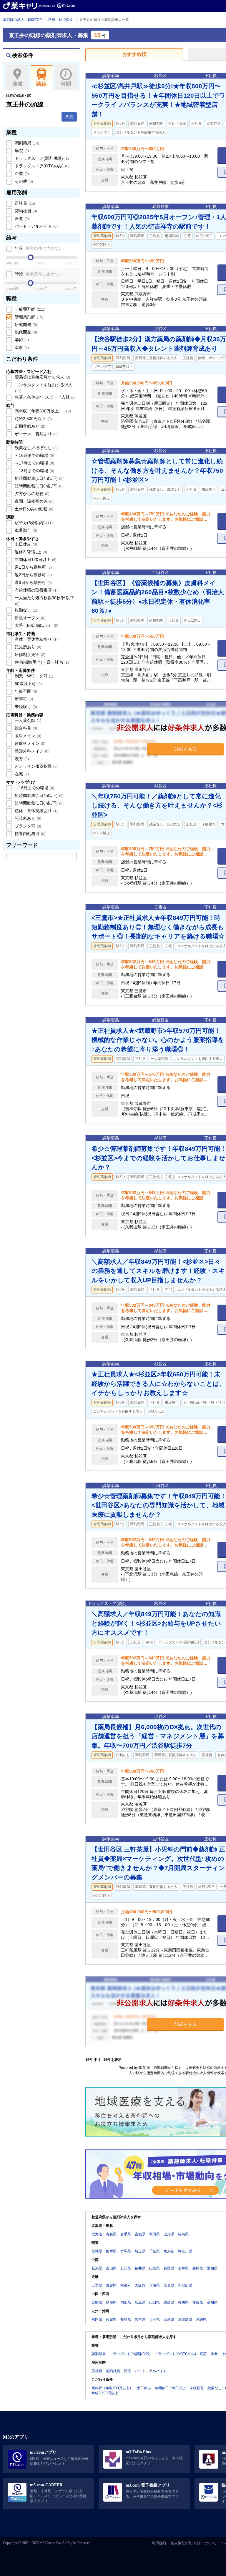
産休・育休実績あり (36, 639)
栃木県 (111, 2251)
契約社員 (25, 211)
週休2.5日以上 (30, 552)
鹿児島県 (185, 2319)
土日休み (25, 544)
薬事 (21, 347)
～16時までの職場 (34, 455)
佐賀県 (111, 2319)
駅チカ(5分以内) (33, 523)
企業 (21, 174)
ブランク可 (27, 826)
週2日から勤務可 (33, 575)
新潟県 (97, 2268)
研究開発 (25, 324)
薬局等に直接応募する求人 (42, 377)
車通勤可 (25, 530)
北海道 (97, 2234)
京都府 (126, 2285)
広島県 (140, 2302)
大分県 (154, 2319)
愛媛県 (198, 2302)
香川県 (183, 2302)
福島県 (183, 2234)
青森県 (111, 2234)
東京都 (169, 2251)
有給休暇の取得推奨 (36, 590)
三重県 (97, 2285)
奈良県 (169, 2285)
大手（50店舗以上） (36, 625)
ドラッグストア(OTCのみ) (41, 166)
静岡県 (198, 2268)
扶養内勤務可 (29, 834)
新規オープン (29, 618)
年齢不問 (25, 691)
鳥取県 (97, 2302)
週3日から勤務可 (33, 582)
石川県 (126, 2268)
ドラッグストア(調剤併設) (41, 158)
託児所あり (27, 647)
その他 (23, 181)
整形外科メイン (31, 751)
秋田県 (154, 2234)
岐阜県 (183, 2268)
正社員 (24, 203)
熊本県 (140, 2319)
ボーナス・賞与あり (36, 434)
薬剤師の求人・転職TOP (22, 20)
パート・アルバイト (36, 226)
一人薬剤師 (27, 720)
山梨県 (154, 2268)
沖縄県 (201, 2319)
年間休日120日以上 (35, 560)
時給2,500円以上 (33, 419)
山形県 (169, 2234)
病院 (21, 151)
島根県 (111, 2302)
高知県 (212, 2302)
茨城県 (97, 2251)
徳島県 (169, 2302)
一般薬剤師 (29, 309)
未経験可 (25, 707)
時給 (38, 274)
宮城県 (140, 2234)
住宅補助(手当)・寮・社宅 (41, 662)
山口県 (154, 2302)
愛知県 (212, 2268)
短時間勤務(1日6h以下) (39, 486)
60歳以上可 (28, 684)
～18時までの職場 (34, 471)
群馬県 (126, 2251)
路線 (41, 84)
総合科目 (25, 728)
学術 (21, 340)
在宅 (21, 774)
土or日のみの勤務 (33, 509)
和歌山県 (185, 2285)
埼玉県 (140, 2251)
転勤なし (25, 610)
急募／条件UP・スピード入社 (45, 397)
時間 (66, 84)
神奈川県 (185, 2251)
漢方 (21, 759)
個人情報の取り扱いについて (194, 2543)
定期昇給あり (29, 426)
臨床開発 (25, 332)
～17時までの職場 (34, 463)
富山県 (111, 2268)
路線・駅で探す (61, 20)
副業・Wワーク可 (33, 676)
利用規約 (159, 2543)
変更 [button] (69, 116)
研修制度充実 (29, 655)
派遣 (21, 219)
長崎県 (126, 2319)
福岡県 (97, 2319)
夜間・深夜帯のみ (34, 501)
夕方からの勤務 (31, 494)
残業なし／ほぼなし (36, 448)
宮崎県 (169, 2319)
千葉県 (154, 2251)
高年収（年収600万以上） (42, 411)
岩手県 (126, 2234)
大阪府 (140, 2285)
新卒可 (23, 699)
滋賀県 (111, 2285)
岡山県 (126, 2302)
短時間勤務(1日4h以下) (39, 478)
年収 (38, 248)
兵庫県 (154, 2285)
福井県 (140, 2268)
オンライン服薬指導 (36, 766)
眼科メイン (27, 736)
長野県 (169, 2268)
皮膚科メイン (29, 743)
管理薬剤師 (28, 317)
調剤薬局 (26, 143)
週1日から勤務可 (33, 567)
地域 (17, 84)
